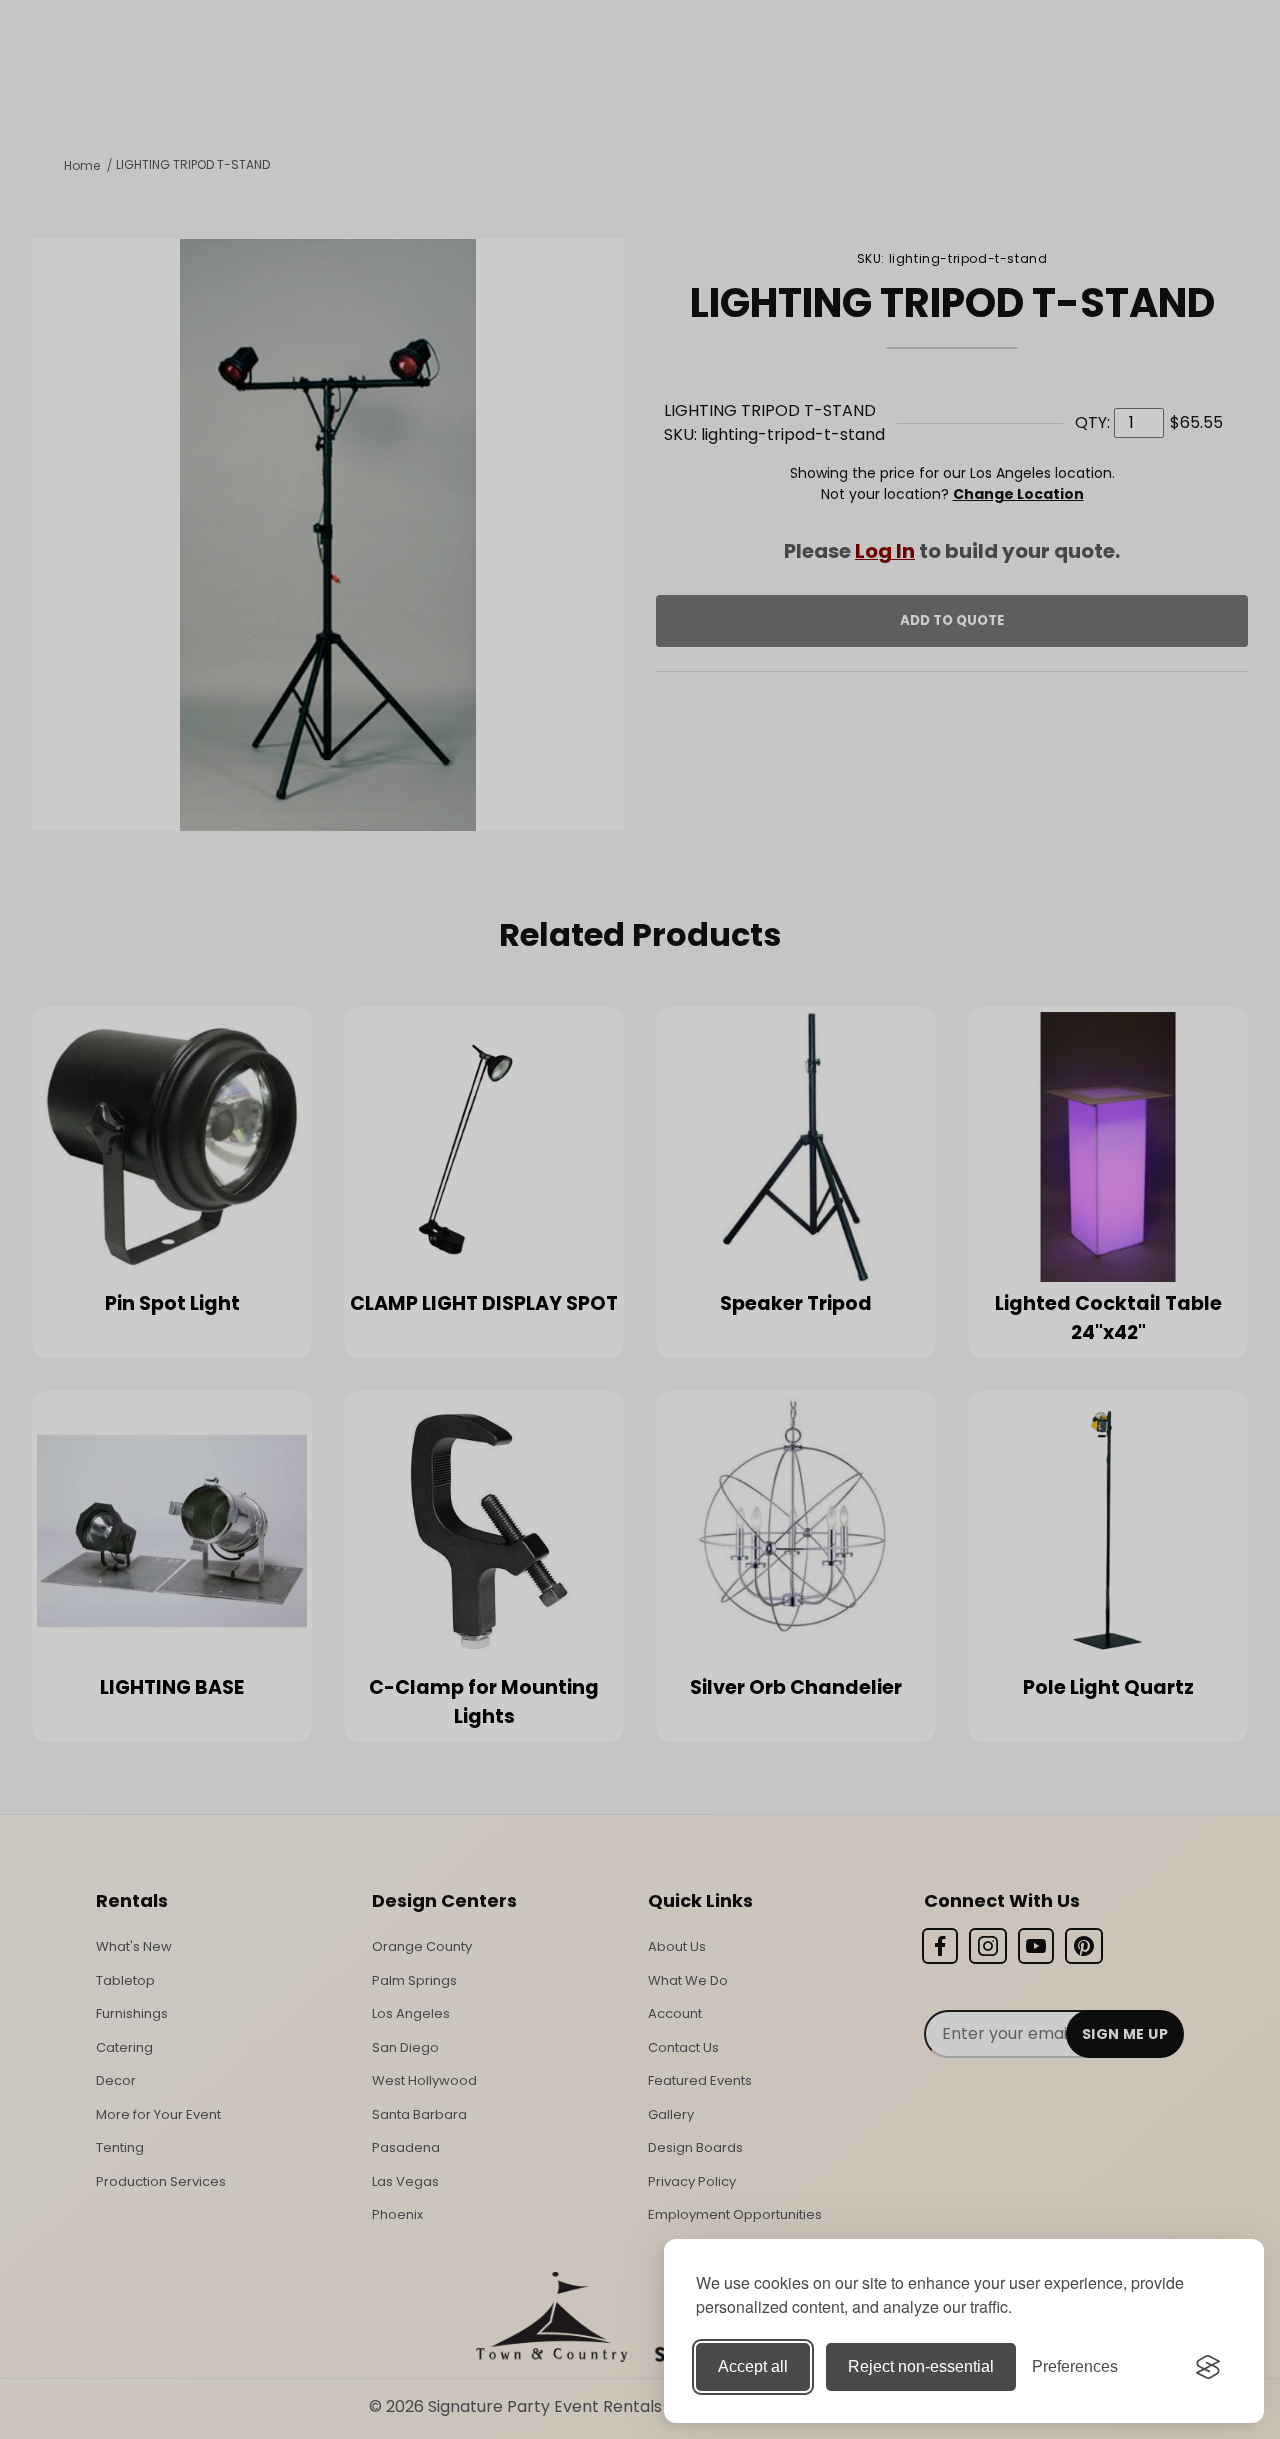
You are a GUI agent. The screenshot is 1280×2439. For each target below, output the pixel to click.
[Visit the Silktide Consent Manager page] (1208, 2367)
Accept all (753, 2366)
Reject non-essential (921, 2366)
